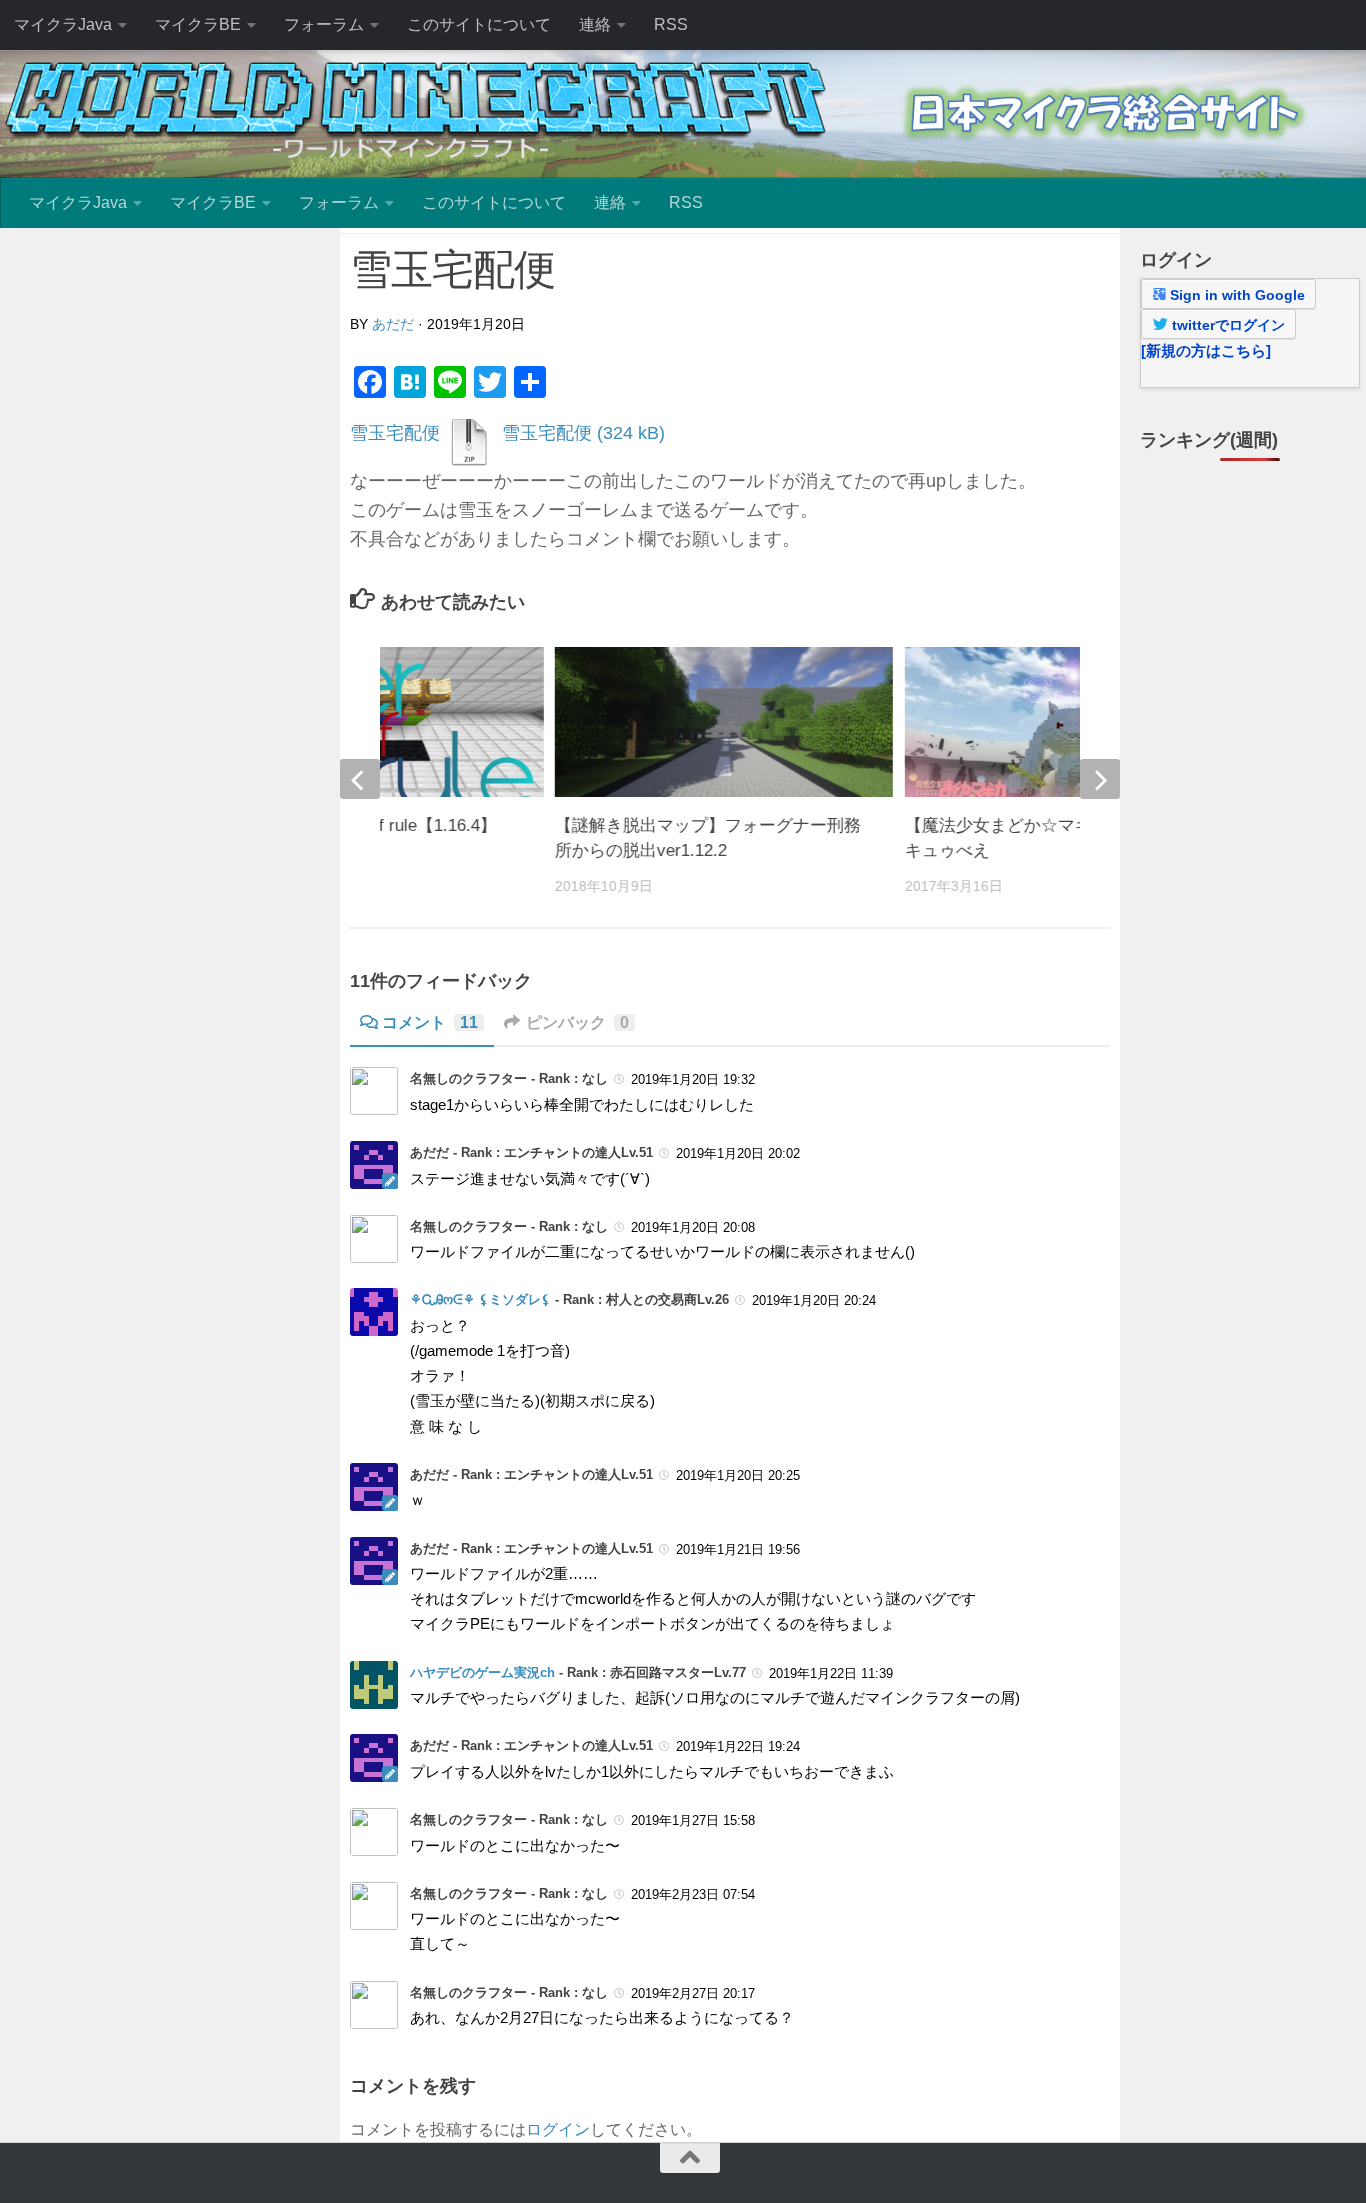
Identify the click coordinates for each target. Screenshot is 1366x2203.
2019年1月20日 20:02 (738, 1153)
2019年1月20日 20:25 (738, 1475)
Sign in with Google (1235, 295)
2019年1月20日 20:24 (814, 1300)
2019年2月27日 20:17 (693, 1993)
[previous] (360, 779)
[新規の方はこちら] (1206, 350)
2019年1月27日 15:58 (693, 1820)
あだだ (393, 324)
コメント (430, 1022)
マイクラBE (198, 24)
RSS (671, 24)
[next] (1100, 779)
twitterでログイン (1226, 325)
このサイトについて (479, 24)
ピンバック (577, 1022)
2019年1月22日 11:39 (831, 1673)
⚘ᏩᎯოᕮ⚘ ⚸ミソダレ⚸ (480, 1299)
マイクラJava (63, 24)
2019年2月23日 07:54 (693, 1894)
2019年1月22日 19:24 (738, 1746)
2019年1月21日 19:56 (738, 1548)
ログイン (558, 2129)
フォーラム (324, 24)
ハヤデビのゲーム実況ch (482, 1672)
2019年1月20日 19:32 (693, 1079)
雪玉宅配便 (395, 433)
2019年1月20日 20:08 (693, 1227)
